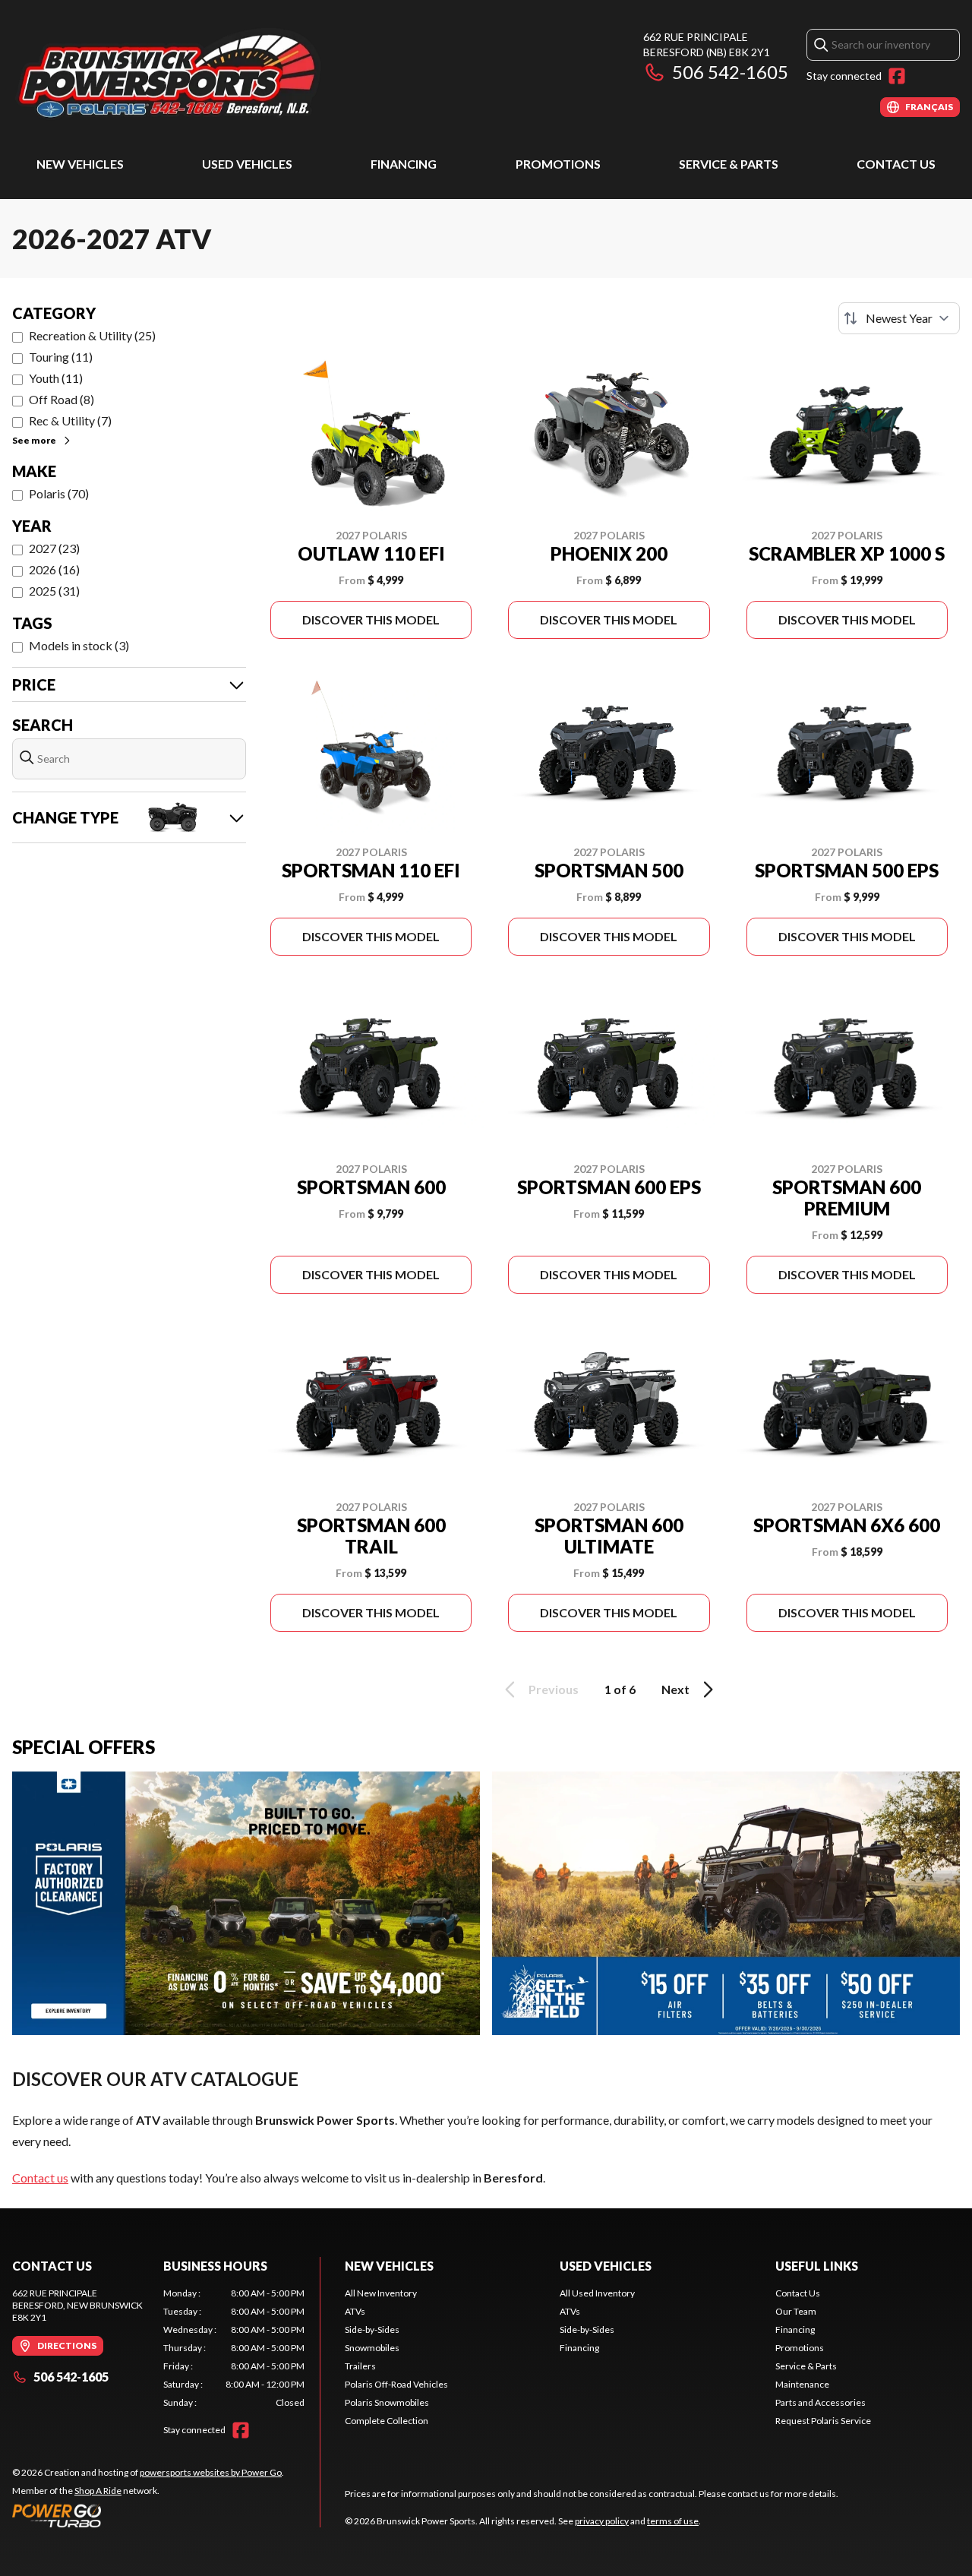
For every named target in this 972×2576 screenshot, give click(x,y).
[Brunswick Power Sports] (202, 73)
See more (34, 440)
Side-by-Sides (372, 2329)
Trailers (360, 2366)
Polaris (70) (59, 493)
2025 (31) (54, 591)
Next (675, 1689)
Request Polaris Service (823, 2421)
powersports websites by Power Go (211, 2472)
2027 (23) (54, 548)
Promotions (558, 164)
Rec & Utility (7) (70, 420)
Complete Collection (387, 2421)
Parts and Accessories (821, 2402)
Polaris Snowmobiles (387, 2402)
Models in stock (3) (79, 645)
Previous (554, 1689)
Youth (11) (56, 378)
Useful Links (817, 2266)
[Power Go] (148, 2515)
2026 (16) (54, 569)
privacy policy (602, 2521)
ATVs (355, 2311)
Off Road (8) (62, 399)
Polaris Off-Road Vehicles (396, 2384)
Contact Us (896, 164)
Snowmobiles (372, 2348)
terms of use (673, 2521)
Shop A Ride (98, 2491)
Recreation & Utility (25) (92, 335)
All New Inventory (381, 2293)
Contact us (40, 2178)
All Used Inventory (597, 2293)
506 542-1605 (730, 72)
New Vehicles (80, 164)
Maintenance (802, 2384)
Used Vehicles (247, 164)
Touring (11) (61, 357)
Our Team (796, 2311)
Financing (404, 164)
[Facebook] (897, 76)
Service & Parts (729, 164)
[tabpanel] (234, 2348)
